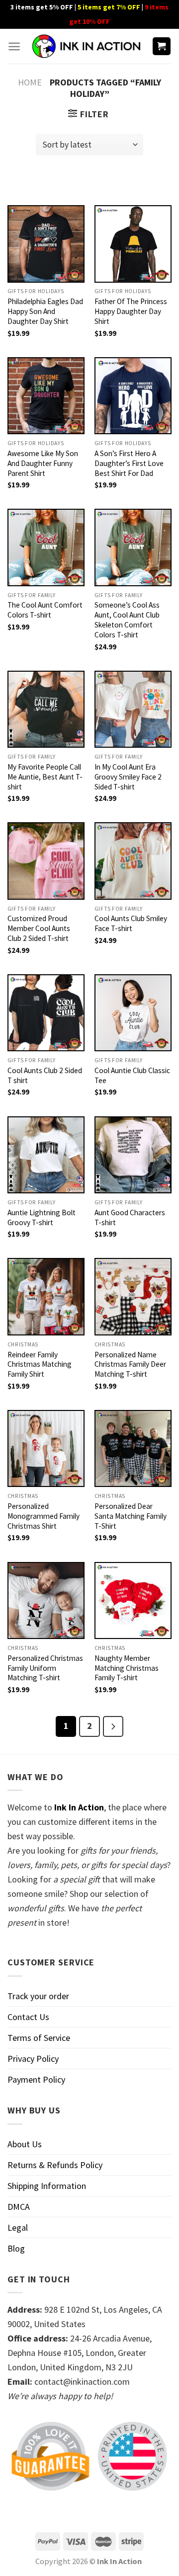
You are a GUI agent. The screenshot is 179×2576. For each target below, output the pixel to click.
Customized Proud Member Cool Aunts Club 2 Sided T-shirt (39, 928)
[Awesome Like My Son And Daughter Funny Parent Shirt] (46, 396)
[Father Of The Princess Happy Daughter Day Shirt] (133, 244)
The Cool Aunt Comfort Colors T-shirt (45, 610)
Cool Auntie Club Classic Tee (132, 1075)
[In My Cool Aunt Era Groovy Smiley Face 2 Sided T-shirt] (133, 709)
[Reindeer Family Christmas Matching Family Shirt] (46, 1296)
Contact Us (28, 2017)
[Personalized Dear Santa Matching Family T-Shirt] (133, 1448)
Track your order (38, 1996)
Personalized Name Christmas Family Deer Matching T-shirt (130, 1365)
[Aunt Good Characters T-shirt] (133, 1155)
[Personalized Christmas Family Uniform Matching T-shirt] (46, 1600)
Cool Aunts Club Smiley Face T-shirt (131, 923)
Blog (16, 2248)
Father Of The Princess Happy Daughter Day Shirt (131, 311)
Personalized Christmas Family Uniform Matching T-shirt (45, 1668)
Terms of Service (39, 2038)
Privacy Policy (33, 2059)
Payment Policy (36, 2079)
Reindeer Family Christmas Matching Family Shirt (40, 1365)
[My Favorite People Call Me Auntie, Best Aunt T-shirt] (46, 709)
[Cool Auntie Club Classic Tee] (133, 1013)
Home (30, 82)
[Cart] (162, 46)
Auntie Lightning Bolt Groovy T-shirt (42, 1217)
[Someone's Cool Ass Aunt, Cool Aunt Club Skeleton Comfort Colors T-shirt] (133, 547)
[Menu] (14, 46)
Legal (18, 2227)
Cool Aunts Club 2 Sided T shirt (45, 1075)
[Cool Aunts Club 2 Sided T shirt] (46, 1013)
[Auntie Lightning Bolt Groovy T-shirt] (46, 1155)
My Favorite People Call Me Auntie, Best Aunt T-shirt (45, 777)
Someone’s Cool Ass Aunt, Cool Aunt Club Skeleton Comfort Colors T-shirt (127, 620)
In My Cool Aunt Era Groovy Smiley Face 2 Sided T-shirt (128, 777)
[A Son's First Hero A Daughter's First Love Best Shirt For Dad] (133, 396)
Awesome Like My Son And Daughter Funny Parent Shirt (43, 463)
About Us (25, 2144)
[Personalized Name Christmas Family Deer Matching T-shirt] (133, 1296)
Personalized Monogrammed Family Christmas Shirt (44, 1516)
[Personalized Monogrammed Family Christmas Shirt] (46, 1448)
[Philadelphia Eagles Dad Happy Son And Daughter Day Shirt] (46, 244)
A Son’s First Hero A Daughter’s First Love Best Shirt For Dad (129, 463)
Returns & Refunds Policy (55, 2165)
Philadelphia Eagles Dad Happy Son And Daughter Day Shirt (45, 311)
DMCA (19, 2207)
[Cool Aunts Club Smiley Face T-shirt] (133, 861)
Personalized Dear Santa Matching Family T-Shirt (131, 1516)
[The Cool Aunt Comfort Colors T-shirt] (46, 547)
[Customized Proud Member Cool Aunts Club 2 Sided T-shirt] (46, 861)
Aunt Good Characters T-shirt (130, 1217)
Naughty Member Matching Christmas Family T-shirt (127, 1668)
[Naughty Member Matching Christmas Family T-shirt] (133, 1600)
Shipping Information (47, 2186)
